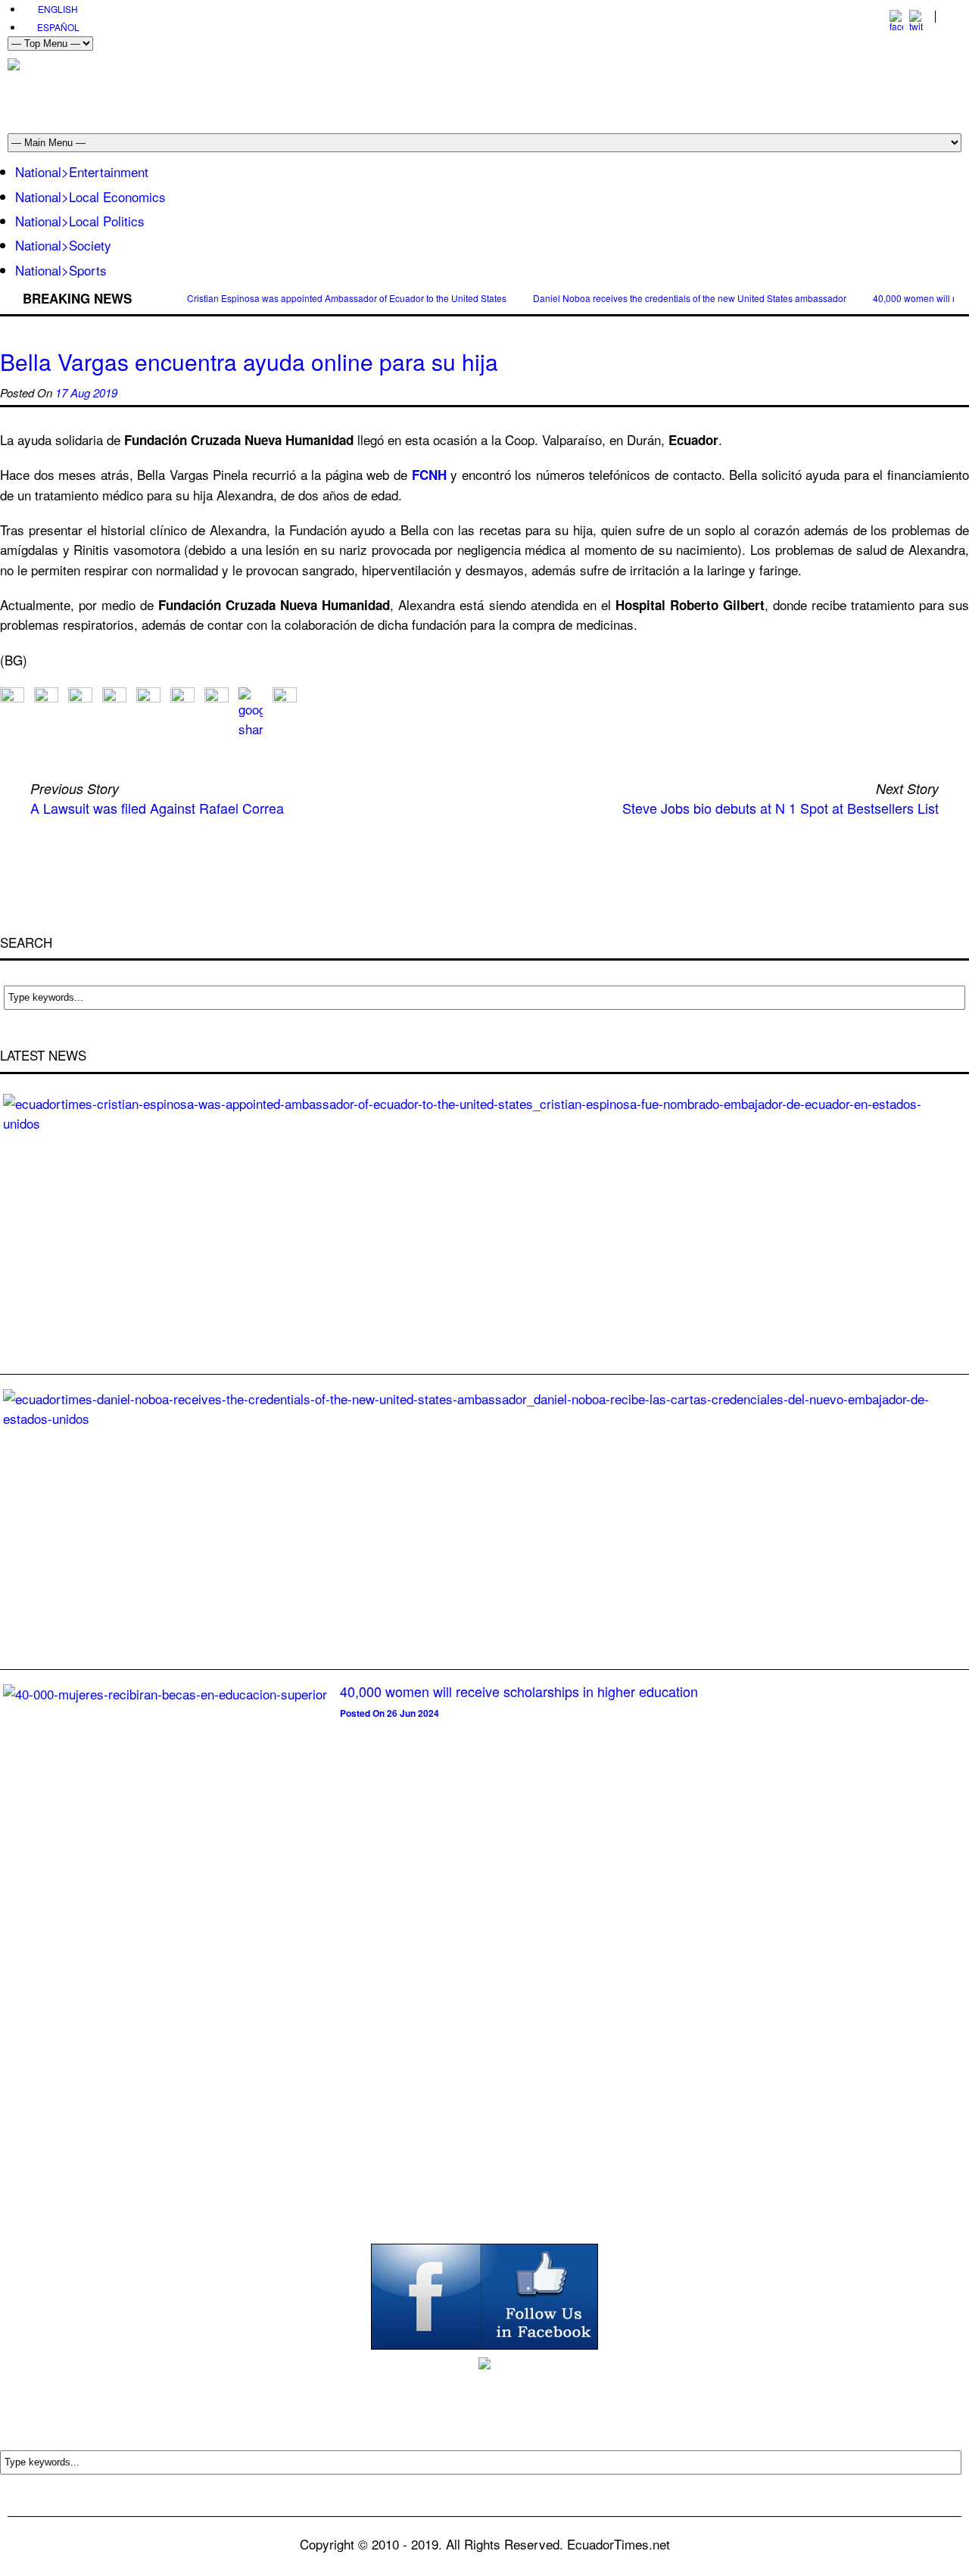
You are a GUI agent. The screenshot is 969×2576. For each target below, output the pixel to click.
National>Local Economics (90, 196)
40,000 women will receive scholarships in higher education (519, 1691)
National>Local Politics (80, 221)
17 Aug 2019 (86, 392)
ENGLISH (58, 9)
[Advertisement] (686, 92)
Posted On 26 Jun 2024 (389, 1713)
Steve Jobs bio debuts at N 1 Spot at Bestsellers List (780, 808)
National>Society (63, 245)
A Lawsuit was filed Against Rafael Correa (157, 808)
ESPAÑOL (58, 27)
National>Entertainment (82, 171)
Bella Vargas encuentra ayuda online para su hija (249, 361)
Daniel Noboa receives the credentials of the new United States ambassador (690, 298)
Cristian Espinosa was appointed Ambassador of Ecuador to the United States (347, 298)
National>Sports (61, 270)
